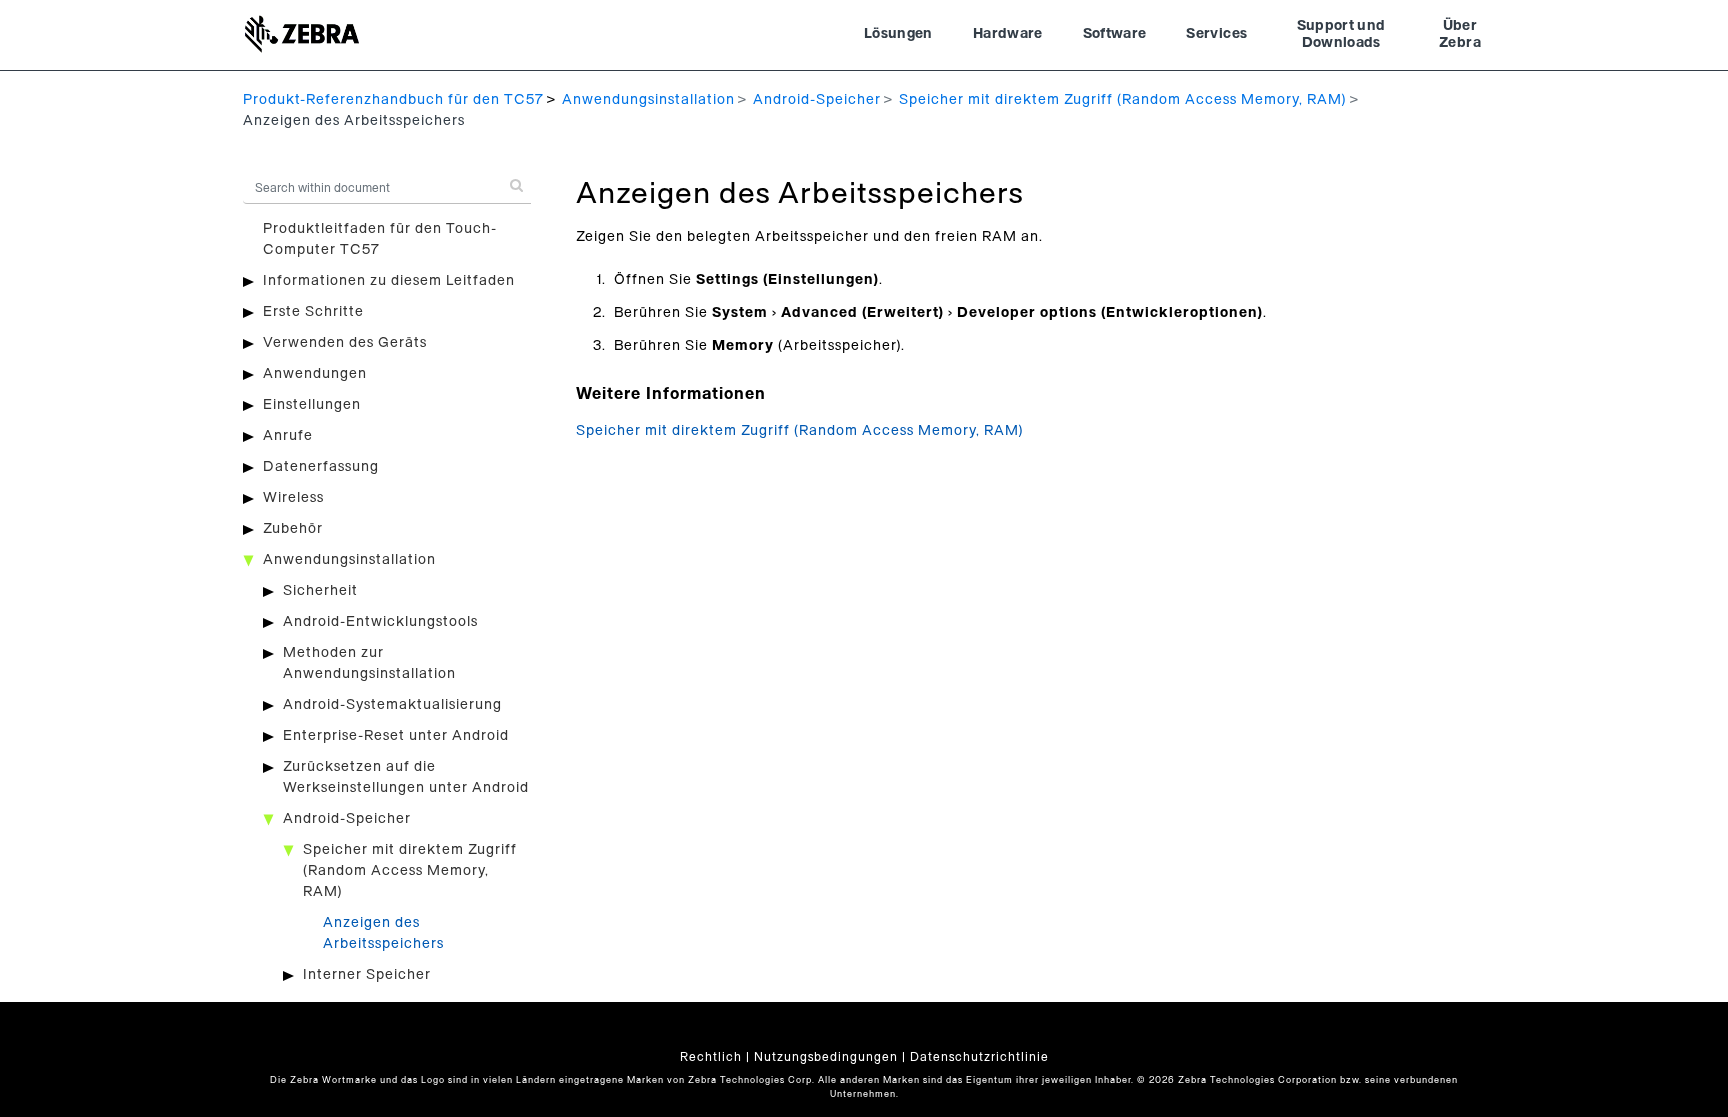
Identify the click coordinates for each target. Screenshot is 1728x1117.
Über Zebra (1460, 35)
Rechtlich (711, 1057)
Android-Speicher (817, 100)
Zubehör (293, 529)
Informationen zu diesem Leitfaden (389, 281)
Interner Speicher (367, 975)
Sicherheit (320, 591)
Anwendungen (315, 374)
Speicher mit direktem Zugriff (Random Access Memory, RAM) (1123, 100)
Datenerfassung (321, 467)
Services (1216, 34)
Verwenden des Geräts (345, 343)
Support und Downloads (1341, 35)
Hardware (1008, 34)
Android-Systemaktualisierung (392, 705)
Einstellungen (312, 405)
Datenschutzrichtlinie (979, 1057)
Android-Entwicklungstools (380, 622)
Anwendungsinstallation (648, 100)
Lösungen (898, 34)
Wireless (293, 498)
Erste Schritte (313, 312)
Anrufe (288, 436)
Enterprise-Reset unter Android (396, 736)
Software (1115, 34)
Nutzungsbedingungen (826, 1057)
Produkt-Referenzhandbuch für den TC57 (393, 100)
